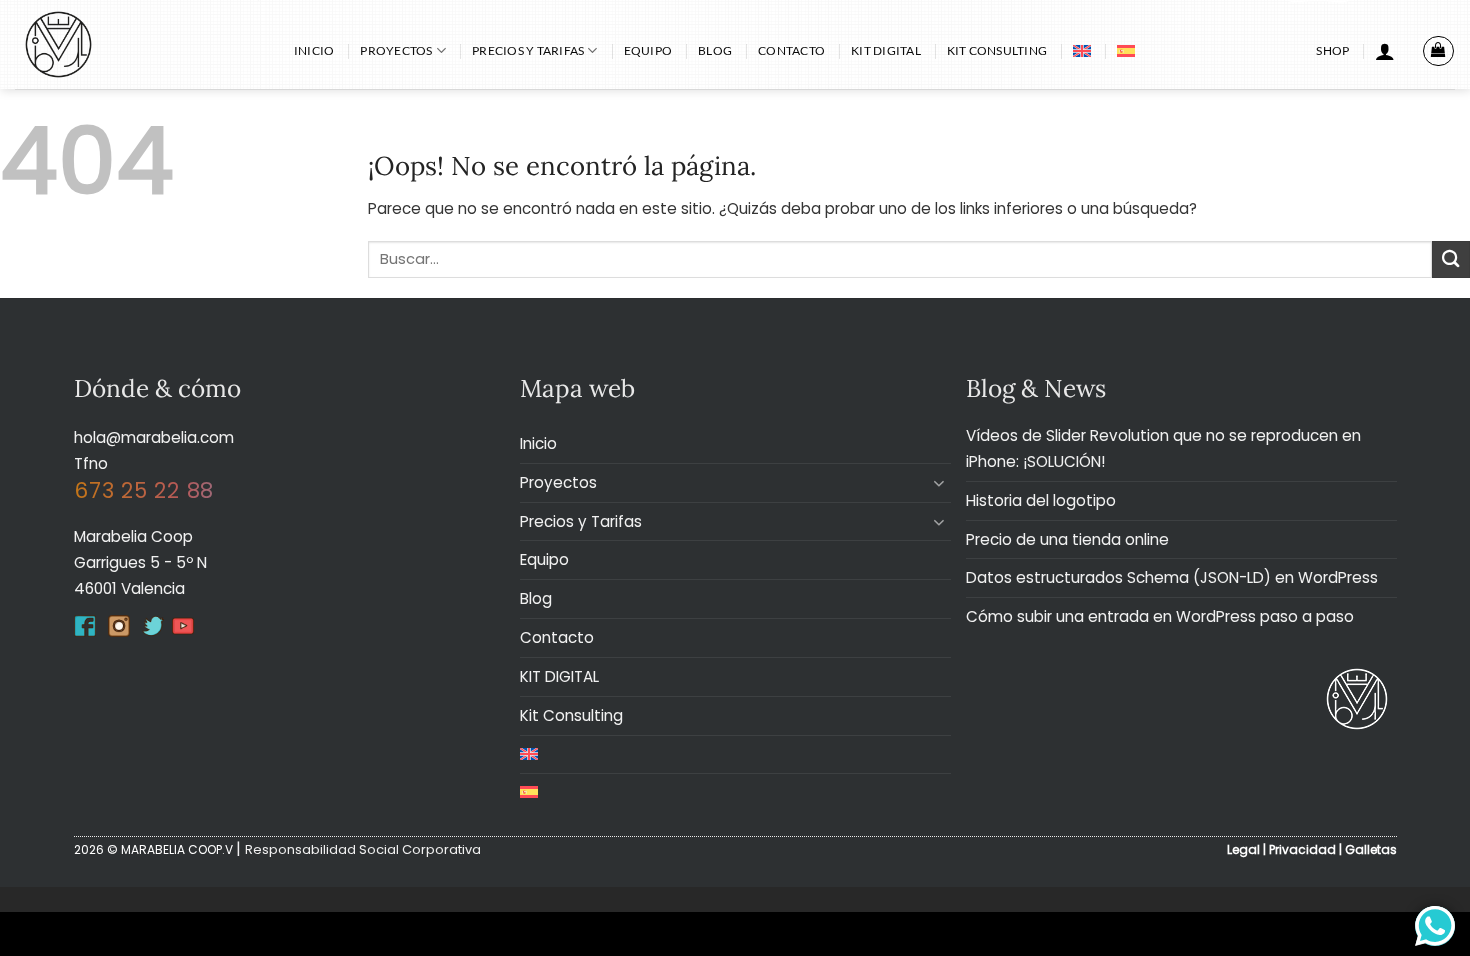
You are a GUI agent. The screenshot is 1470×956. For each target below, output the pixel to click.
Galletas (1371, 849)
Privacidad (1302, 849)
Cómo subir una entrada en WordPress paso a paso (1160, 616)
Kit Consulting (997, 50)
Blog (715, 50)
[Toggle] (939, 482)
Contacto (791, 50)
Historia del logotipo (1041, 500)
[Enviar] (1451, 259)
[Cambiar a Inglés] (1082, 51)
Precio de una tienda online (1067, 539)
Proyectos (396, 50)
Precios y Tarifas (528, 50)
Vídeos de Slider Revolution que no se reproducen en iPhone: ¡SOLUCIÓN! (1163, 448)
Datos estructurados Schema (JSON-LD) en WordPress (1172, 577)
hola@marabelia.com (154, 437)
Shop (1332, 50)
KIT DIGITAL (886, 50)
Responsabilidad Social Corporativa (363, 849)
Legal (1243, 849)
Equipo (648, 50)
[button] (1385, 51)
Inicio (314, 50)
